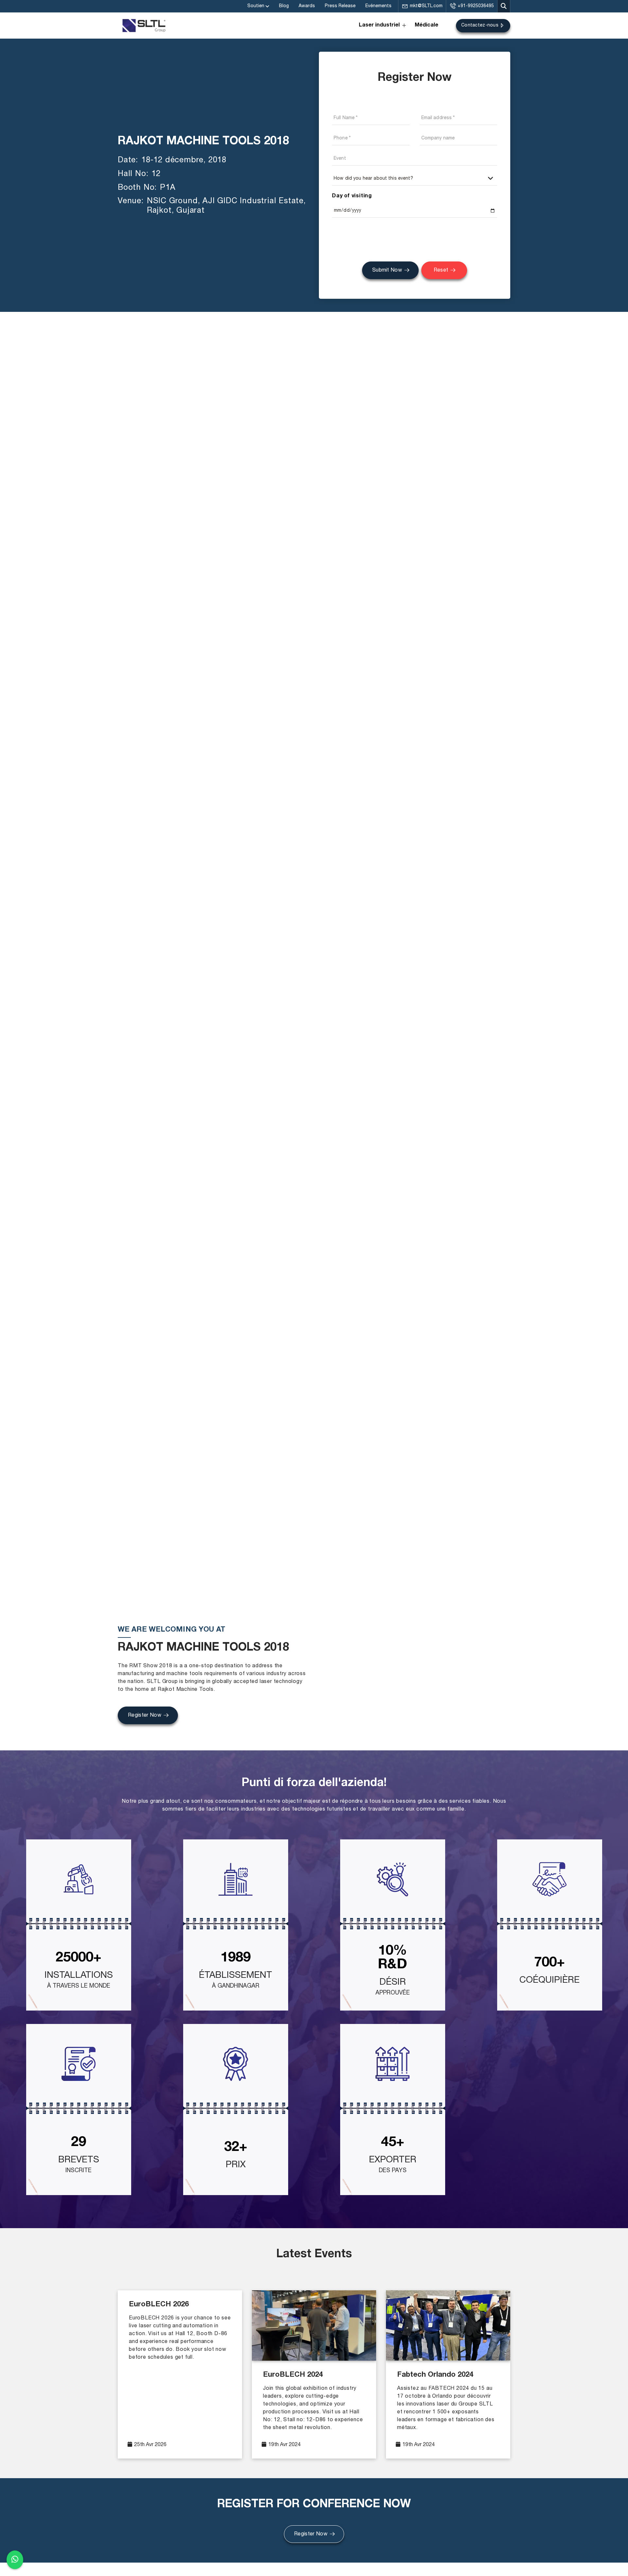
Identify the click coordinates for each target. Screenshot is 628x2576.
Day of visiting (352, 196)
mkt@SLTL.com (426, 6)
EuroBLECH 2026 (159, 2305)
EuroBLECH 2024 (293, 2375)
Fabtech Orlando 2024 (435, 2375)
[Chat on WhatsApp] (15, 2559)
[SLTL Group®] (144, 26)
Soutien (256, 6)
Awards (307, 6)
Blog (284, 6)
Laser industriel (379, 26)
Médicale (427, 26)
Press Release (340, 6)
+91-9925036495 (476, 6)
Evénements (378, 6)
